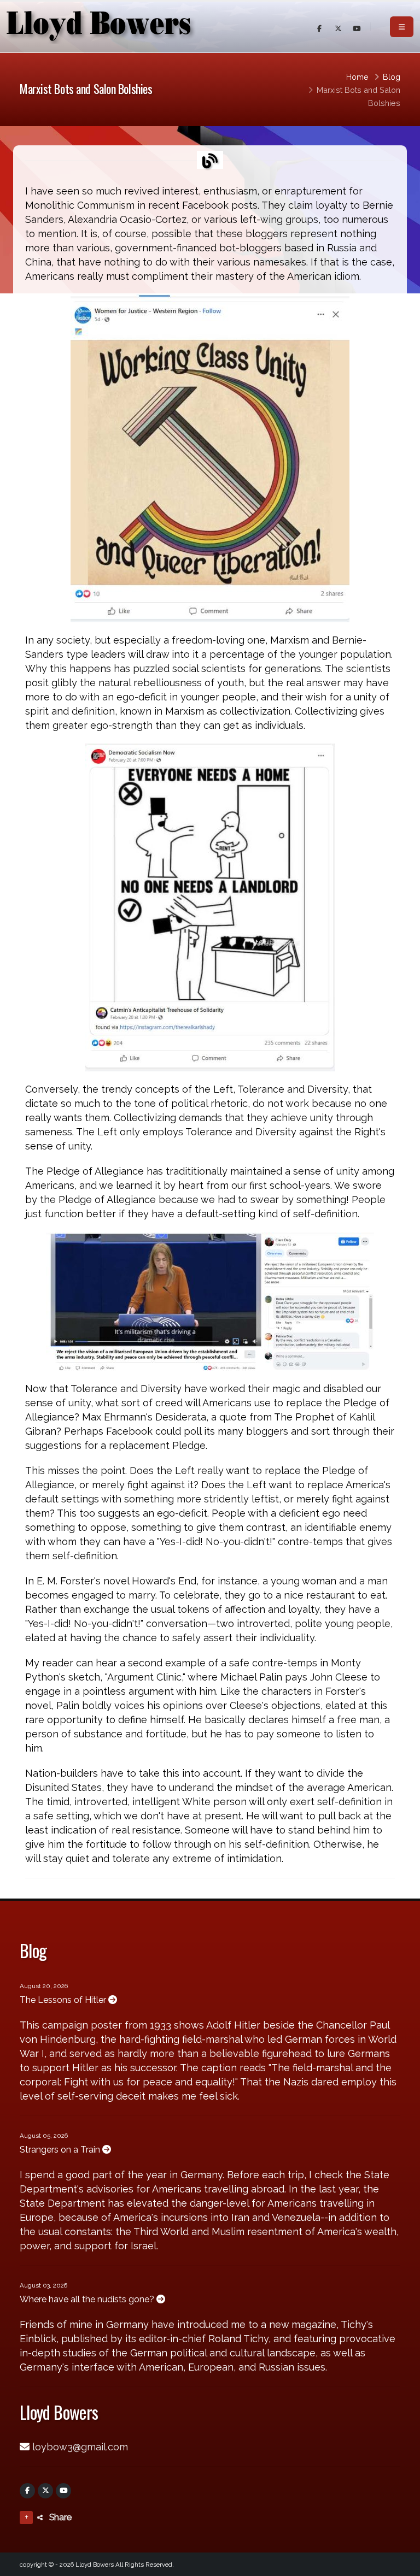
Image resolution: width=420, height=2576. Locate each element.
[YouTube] (63, 2491)
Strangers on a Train (61, 2150)
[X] (45, 2491)
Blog (392, 77)
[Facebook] (27, 2491)
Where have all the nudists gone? (88, 2299)
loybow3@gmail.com (80, 2447)
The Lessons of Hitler (64, 2000)
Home (357, 77)
